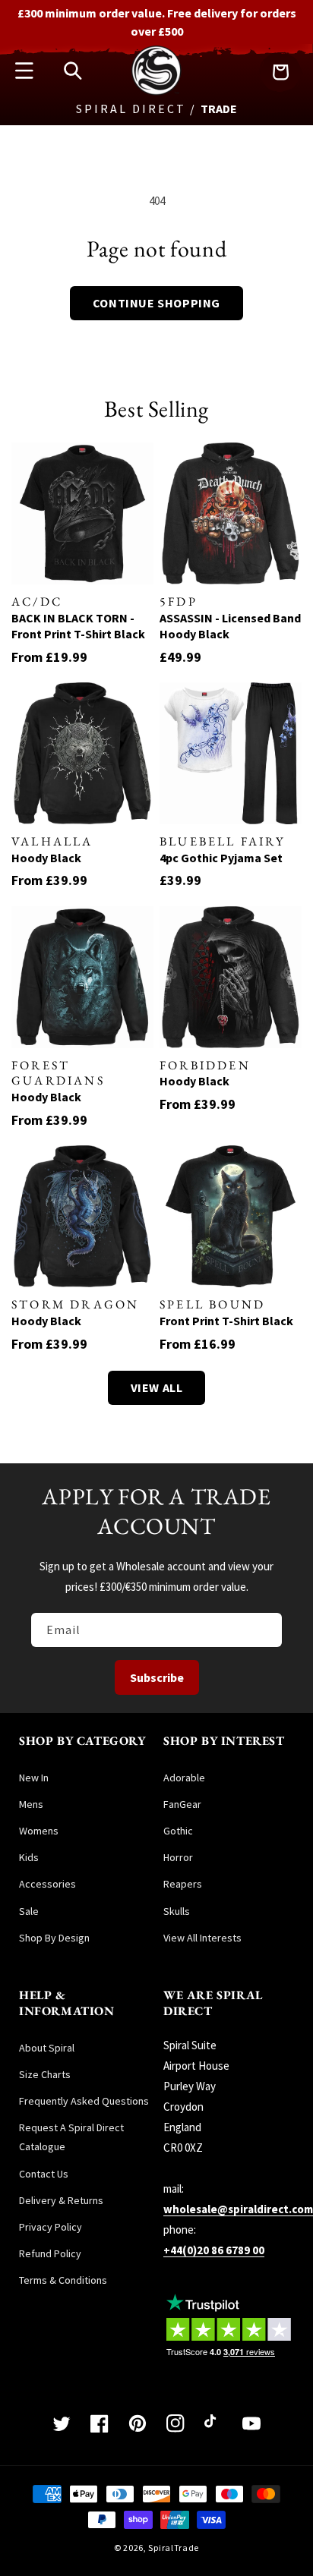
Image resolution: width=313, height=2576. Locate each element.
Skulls (177, 1911)
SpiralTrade (174, 2548)
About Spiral (47, 2048)
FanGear (182, 1804)
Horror (178, 1857)
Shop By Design (54, 1938)
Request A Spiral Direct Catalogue (71, 2137)
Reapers (183, 1884)
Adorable (184, 1778)
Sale (29, 1911)
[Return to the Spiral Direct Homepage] (156, 91)
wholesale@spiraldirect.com (238, 2209)
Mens (31, 1804)
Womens (39, 1831)
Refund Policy (50, 2253)
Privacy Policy (51, 2227)
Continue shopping (156, 303)
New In (34, 1778)
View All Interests (202, 1938)
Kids (29, 1857)
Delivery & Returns (61, 2200)
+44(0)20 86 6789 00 (214, 2250)
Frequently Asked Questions (84, 2101)
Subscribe (157, 1677)
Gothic (178, 1831)
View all (157, 1387)
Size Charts (45, 2074)
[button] (24, 71)
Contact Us (44, 2174)
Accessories (47, 1884)
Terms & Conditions (63, 2280)
